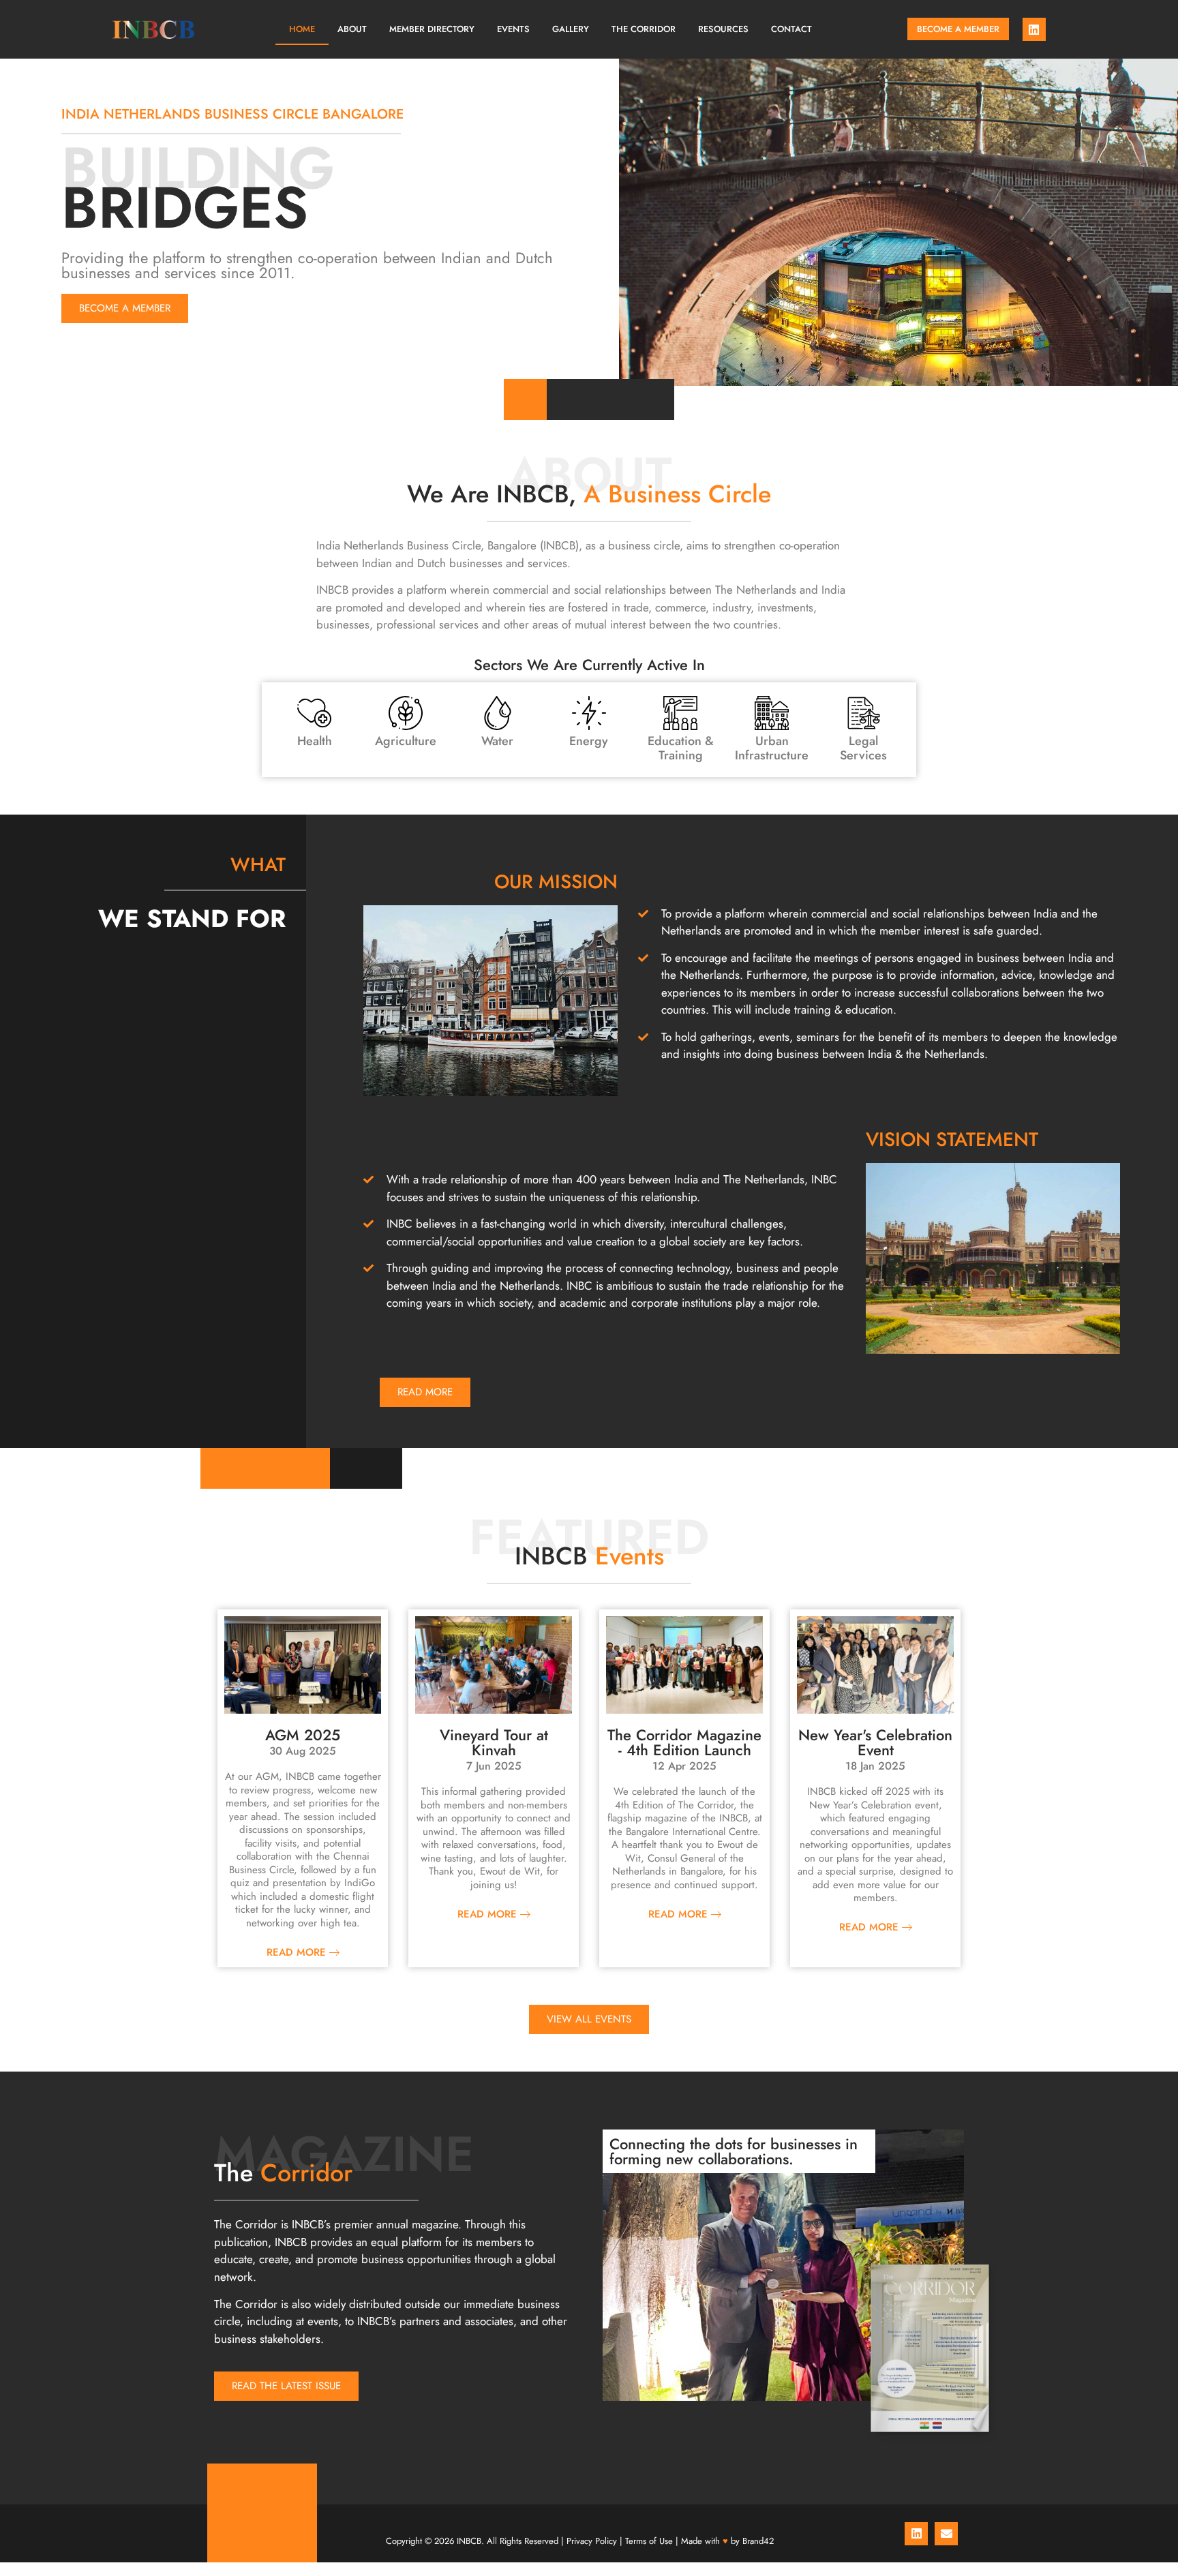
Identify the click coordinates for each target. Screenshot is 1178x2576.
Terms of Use (649, 2541)
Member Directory (432, 29)
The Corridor (644, 29)
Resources (723, 29)
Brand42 (758, 2541)
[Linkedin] (1034, 29)
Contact (791, 29)
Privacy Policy (592, 2541)
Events (513, 29)
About (352, 29)
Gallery (571, 29)
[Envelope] (946, 2534)
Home (302, 29)
